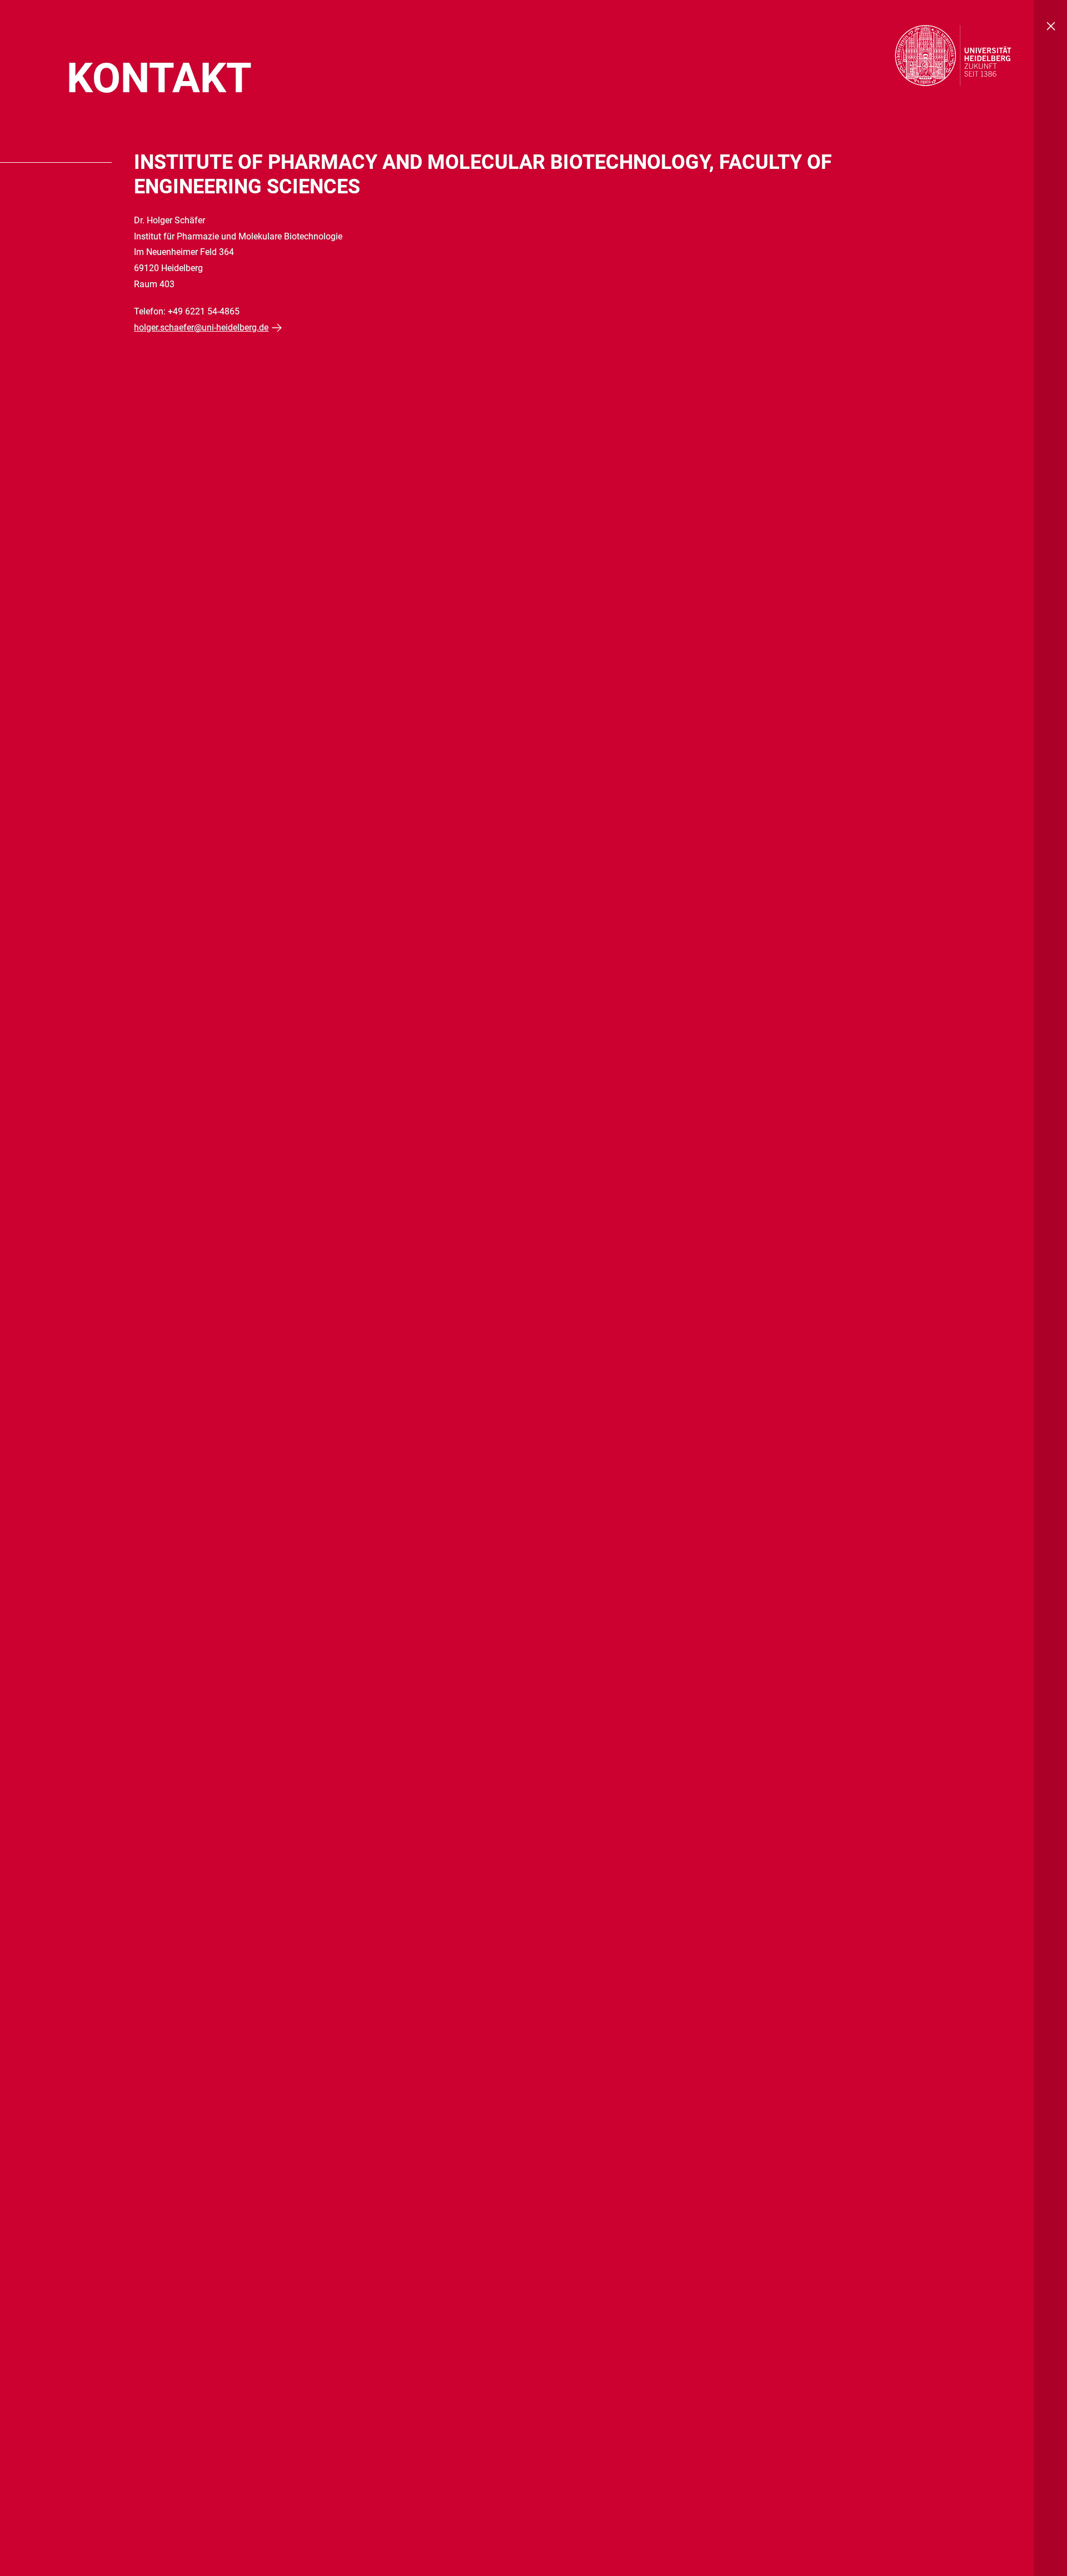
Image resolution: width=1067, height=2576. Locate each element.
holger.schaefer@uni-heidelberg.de (201, 327)
